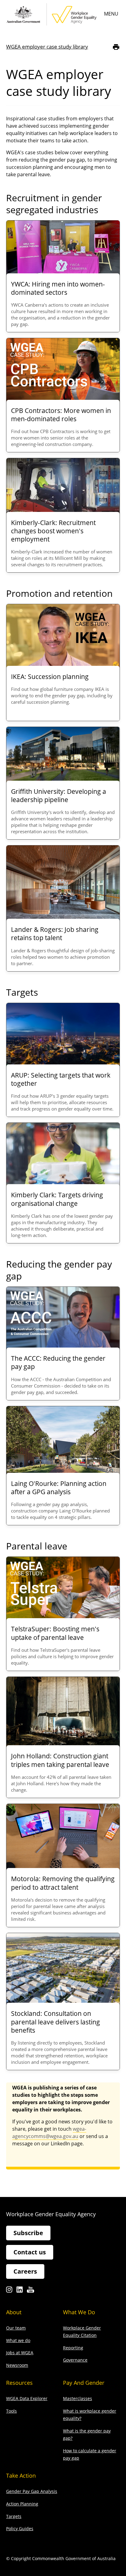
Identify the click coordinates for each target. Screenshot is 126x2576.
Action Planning (22, 2504)
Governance (75, 2360)
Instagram (9, 2291)
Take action (21, 2476)
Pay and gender (84, 2383)
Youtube (30, 2291)
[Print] (116, 47)
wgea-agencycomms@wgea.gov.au (49, 2133)
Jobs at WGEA (20, 2353)
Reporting (73, 2348)
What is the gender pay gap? (87, 2434)
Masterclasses (78, 2398)
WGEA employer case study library (47, 47)
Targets (14, 2516)
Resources (19, 2383)
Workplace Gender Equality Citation (82, 2332)
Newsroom (17, 2365)
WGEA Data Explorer (27, 2398)
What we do (18, 2340)
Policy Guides (20, 2529)
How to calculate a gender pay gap (90, 2454)
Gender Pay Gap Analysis (32, 2491)
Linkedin (20, 2291)
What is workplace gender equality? (90, 2415)
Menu (111, 14)
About (14, 2312)
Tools (11, 2411)
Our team (16, 2328)
